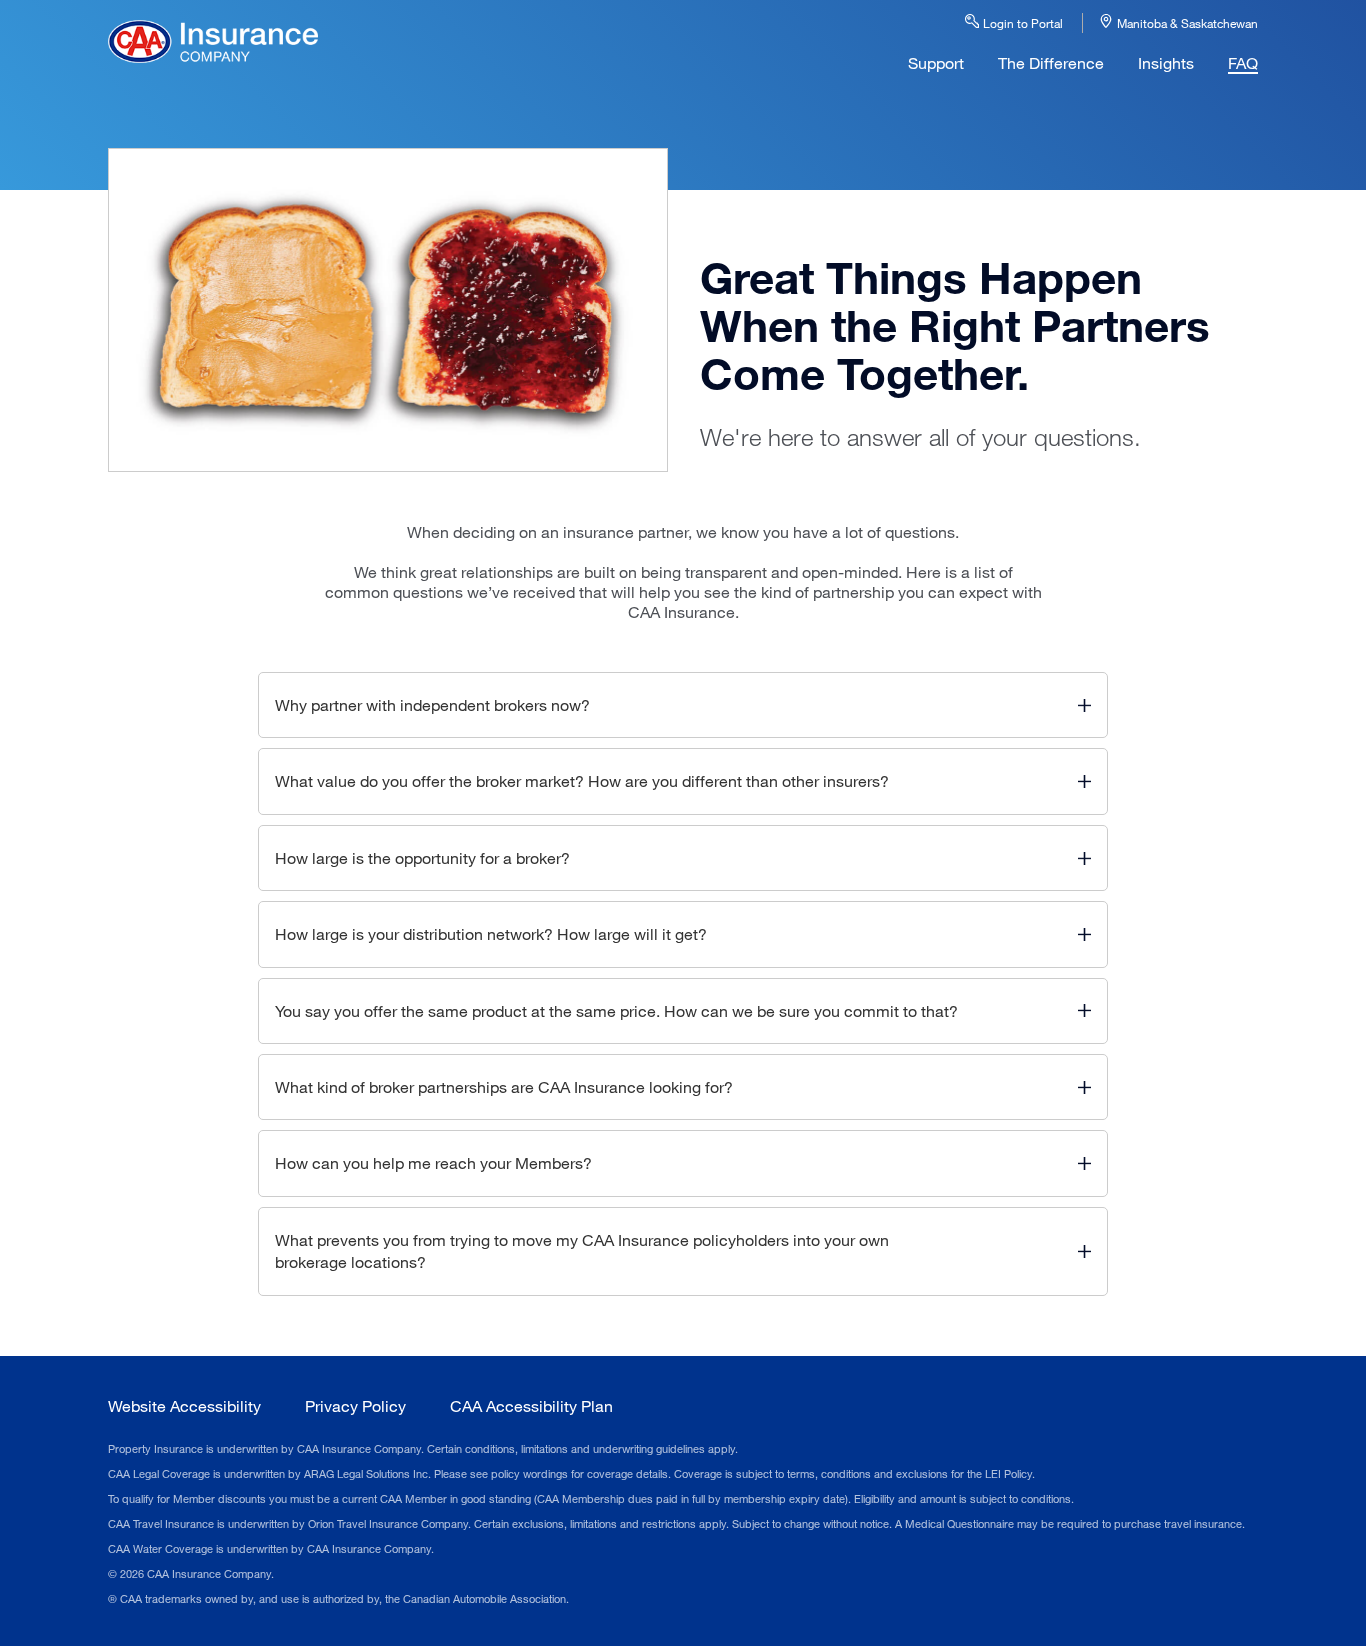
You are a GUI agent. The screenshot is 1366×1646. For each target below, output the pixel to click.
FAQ (1243, 62)
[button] (683, 705)
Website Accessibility (184, 1405)
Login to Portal (1021, 23)
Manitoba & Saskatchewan (1186, 23)
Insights (1166, 62)
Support (936, 62)
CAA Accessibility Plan (531, 1405)
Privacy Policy (355, 1405)
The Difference (1051, 62)
